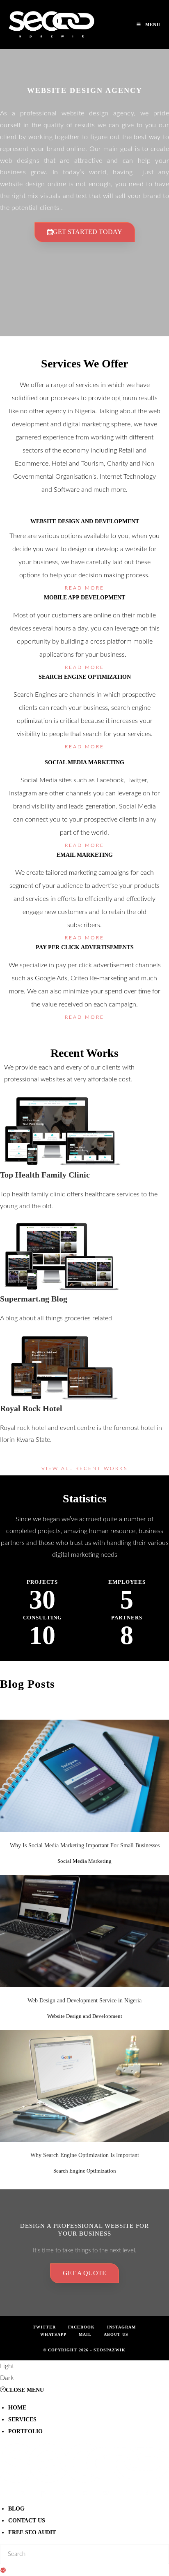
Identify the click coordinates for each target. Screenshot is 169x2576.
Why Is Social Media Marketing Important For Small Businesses (85, 1845)
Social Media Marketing (85, 1790)
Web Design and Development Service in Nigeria (85, 1926)
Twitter (44, 2327)
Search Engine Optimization (85, 2095)
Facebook (81, 2327)
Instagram (121, 2327)
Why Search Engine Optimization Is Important (85, 2081)
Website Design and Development (84, 1940)
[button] (84, 2372)
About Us (116, 2334)
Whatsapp (53, 2334)
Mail (85, 2334)
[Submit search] (3, 2570)
